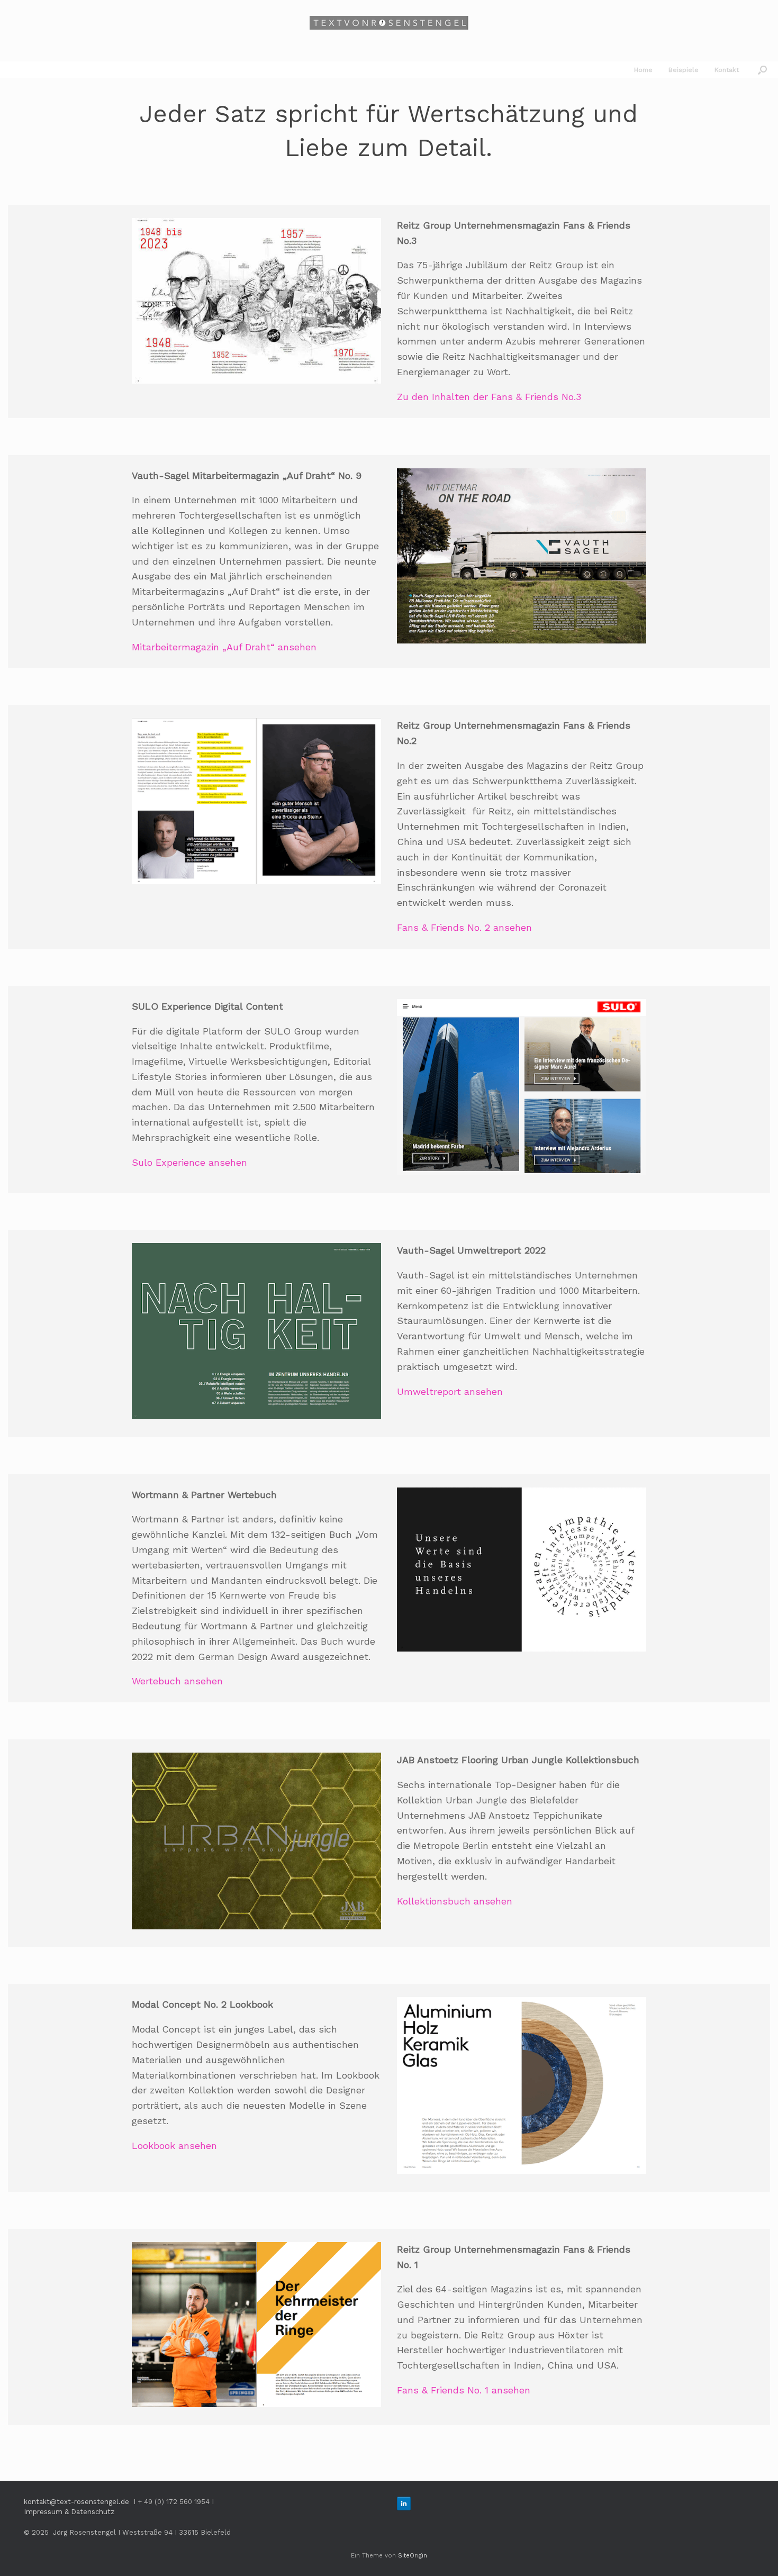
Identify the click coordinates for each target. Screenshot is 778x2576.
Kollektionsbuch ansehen (455, 1901)
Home (643, 70)
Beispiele (684, 70)
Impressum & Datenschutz (69, 2512)
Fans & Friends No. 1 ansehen (464, 2390)
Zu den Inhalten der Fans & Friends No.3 (489, 397)
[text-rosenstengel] (389, 23)
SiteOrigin (413, 2555)
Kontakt (727, 70)
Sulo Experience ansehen (189, 1162)
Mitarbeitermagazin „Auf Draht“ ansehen (224, 647)
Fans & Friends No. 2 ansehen (464, 927)
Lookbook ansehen (174, 2146)
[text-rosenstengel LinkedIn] (404, 2504)
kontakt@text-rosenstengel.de (76, 2502)
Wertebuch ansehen (177, 1681)
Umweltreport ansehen (450, 1391)
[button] (762, 70)
